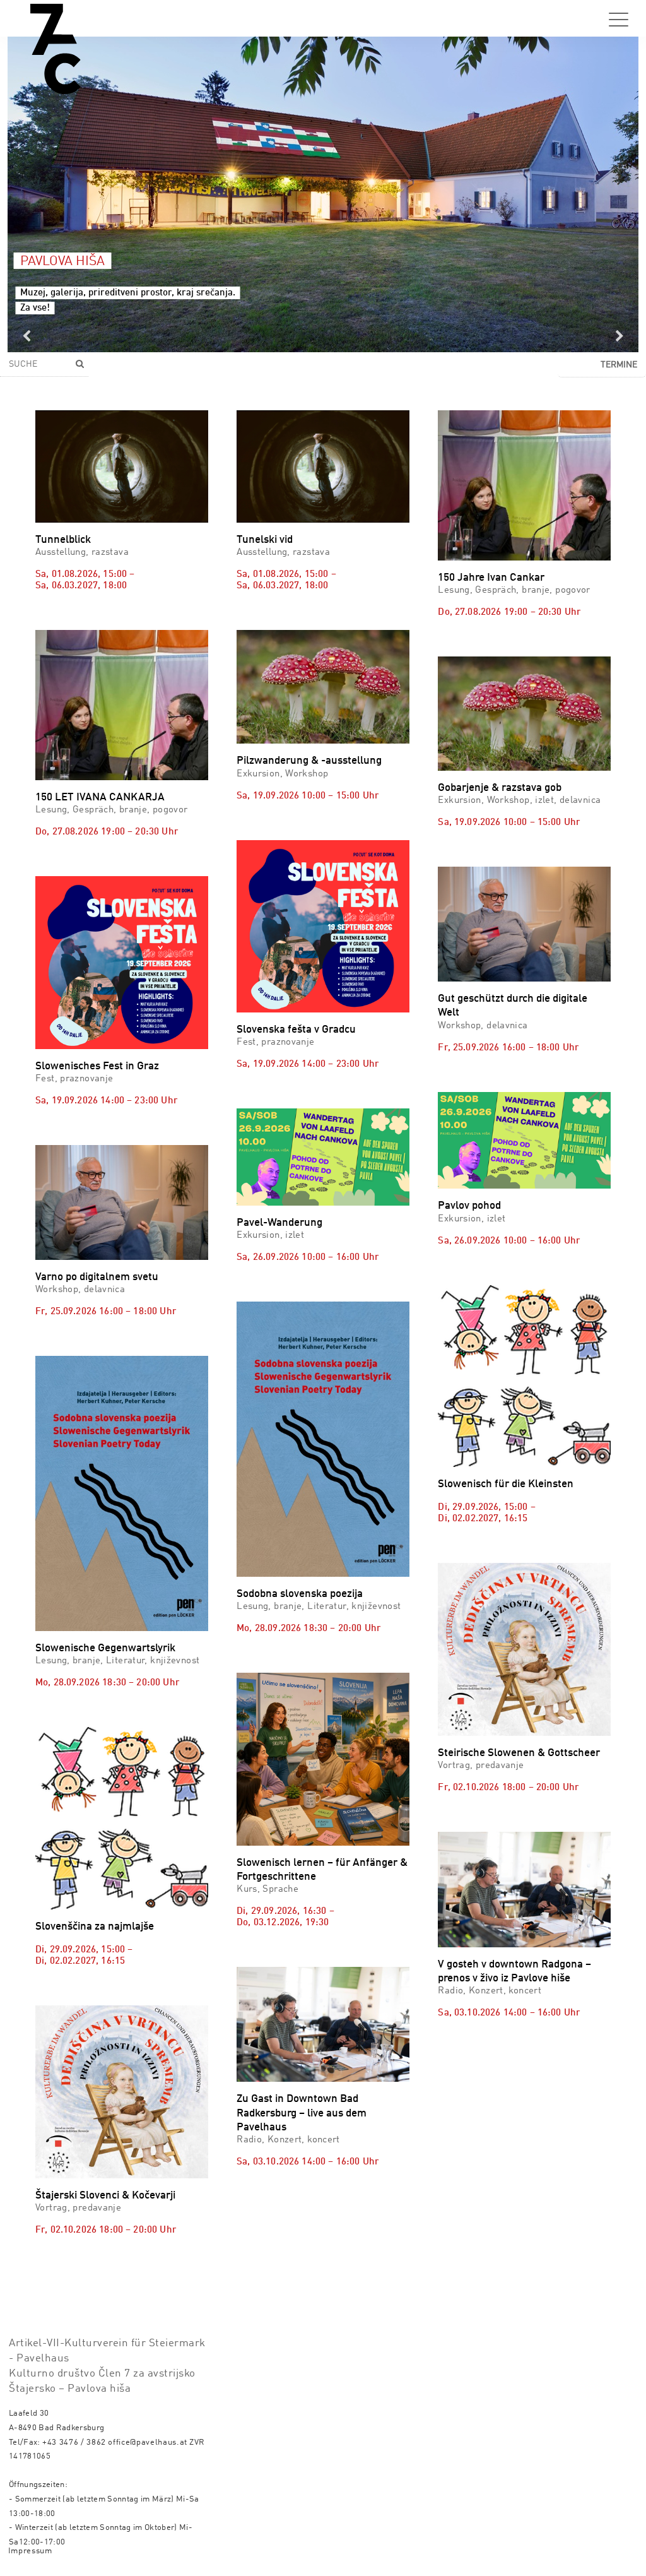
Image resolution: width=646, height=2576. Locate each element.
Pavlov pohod (469, 1206)
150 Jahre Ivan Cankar (491, 578)
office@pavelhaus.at (148, 2442)
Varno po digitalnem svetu (97, 1277)
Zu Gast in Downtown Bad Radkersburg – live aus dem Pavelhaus (302, 2113)
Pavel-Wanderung (279, 1223)
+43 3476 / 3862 (74, 2442)
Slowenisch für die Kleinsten (506, 1484)
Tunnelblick (63, 540)
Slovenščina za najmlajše (95, 1927)
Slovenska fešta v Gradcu (296, 1030)
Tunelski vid (265, 540)
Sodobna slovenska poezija (300, 1594)
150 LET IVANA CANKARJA (100, 798)
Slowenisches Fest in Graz (97, 1066)
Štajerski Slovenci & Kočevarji (105, 2196)
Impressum (30, 2551)
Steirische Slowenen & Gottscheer (519, 1753)
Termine (619, 365)
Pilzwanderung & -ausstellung (309, 761)
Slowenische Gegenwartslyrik (105, 1648)
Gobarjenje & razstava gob (500, 788)
